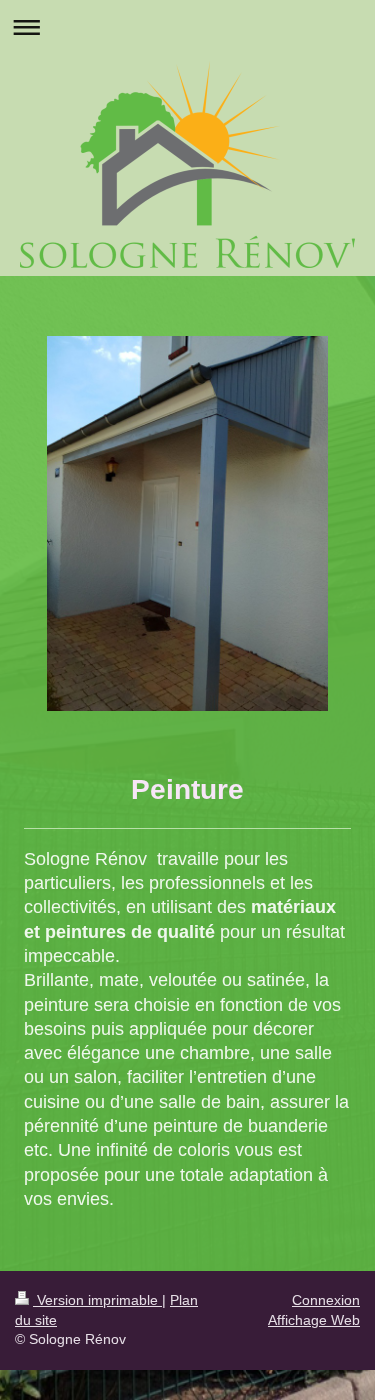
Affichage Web (314, 1320)
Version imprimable (97, 1300)
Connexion (326, 1300)
